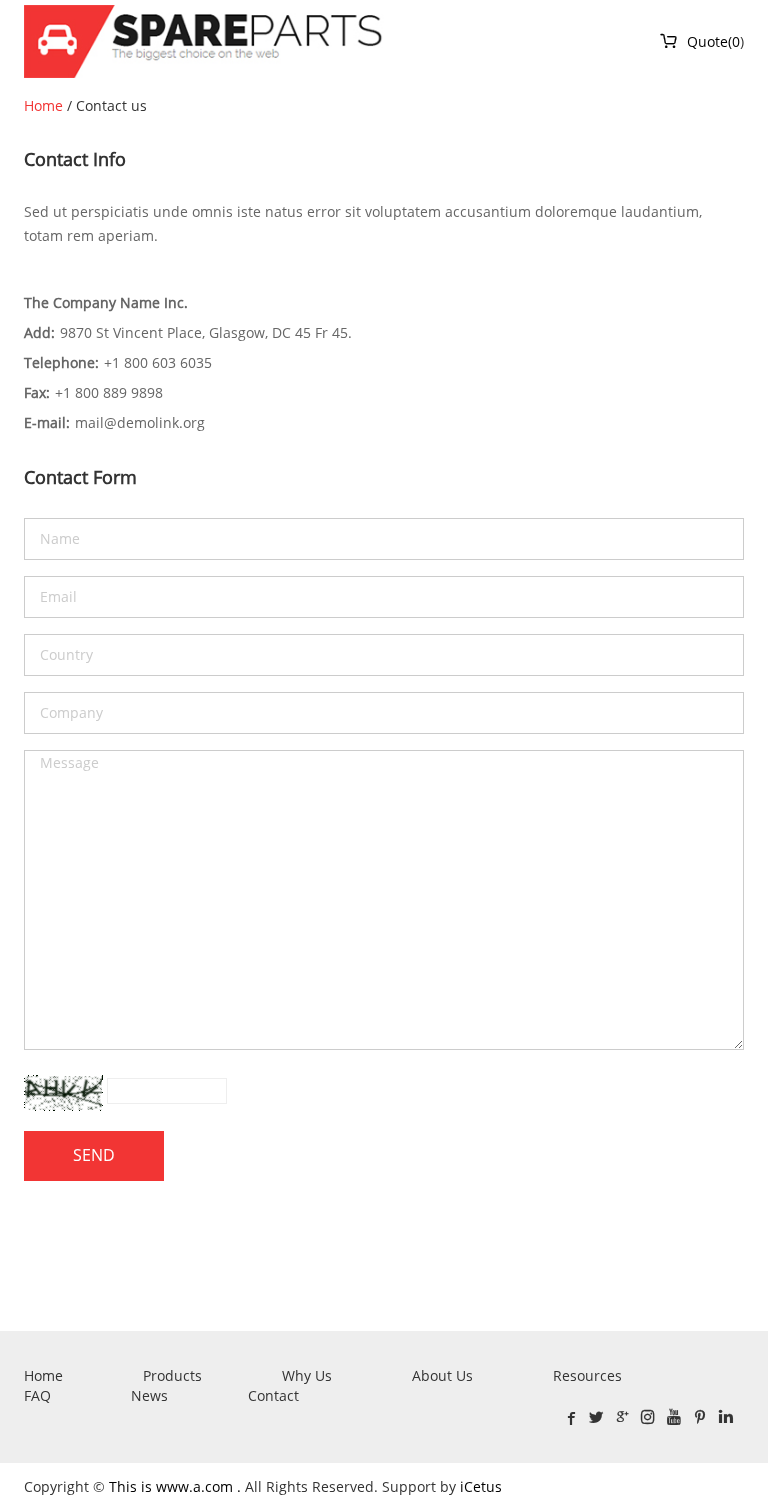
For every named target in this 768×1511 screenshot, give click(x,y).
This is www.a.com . (177, 1486)
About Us (442, 1375)
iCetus (481, 1486)
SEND (94, 1155)
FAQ (37, 1395)
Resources (587, 1375)
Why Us (307, 1375)
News (149, 1395)
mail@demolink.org (140, 422)
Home (43, 105)
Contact (273, 1395)
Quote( (695, 41)
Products (172, 1375)
